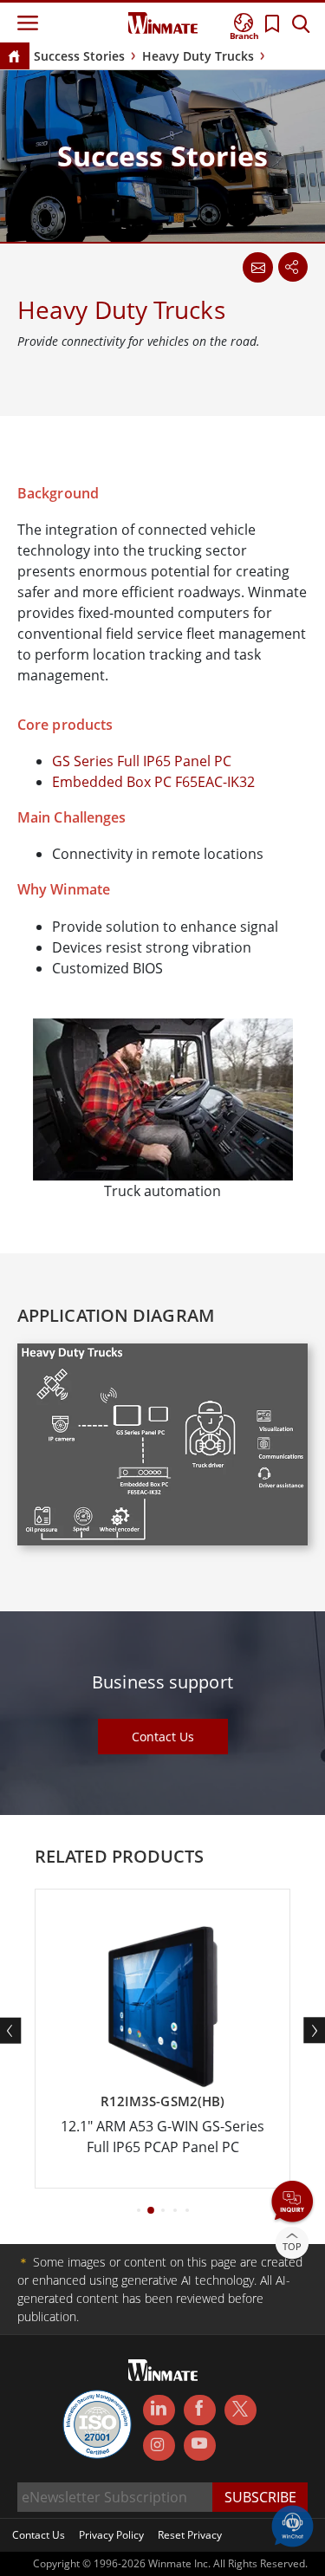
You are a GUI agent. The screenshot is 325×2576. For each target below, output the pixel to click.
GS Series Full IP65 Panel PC (142, 761)
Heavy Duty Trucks (198, 56)
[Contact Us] (257, 267)
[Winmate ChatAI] (292, 2525)
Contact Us (163, 1737)
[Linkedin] (159, 2410)
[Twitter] (240, 2409)
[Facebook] (200, 2410)
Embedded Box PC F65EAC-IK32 (153, 782)
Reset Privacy (190, 2535)
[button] (292, 2203)
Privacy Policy (111, 2535)
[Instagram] (159, 2446)
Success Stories (79, 56)
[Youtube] (200, 2446)
